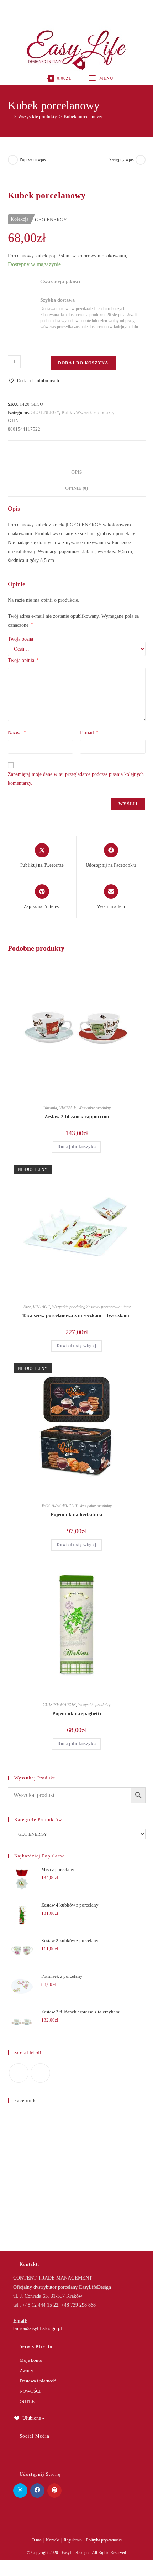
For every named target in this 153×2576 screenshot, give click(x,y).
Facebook (25, 2100)
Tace (27, 1307)
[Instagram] (76, 9)
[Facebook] (68, 9)
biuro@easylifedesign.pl (38, 2328)
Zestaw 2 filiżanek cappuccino (77, 1117)
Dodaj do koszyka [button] (77, 1147)
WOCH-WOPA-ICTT (59, 1506)
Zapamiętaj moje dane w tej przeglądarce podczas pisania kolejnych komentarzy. (76, 779)
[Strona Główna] (10, 117)
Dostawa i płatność (38, 2381)
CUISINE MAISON (59, 1705)
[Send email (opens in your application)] (84, 9)
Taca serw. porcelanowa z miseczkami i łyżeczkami (76, 1316)
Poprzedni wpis (33, 159)
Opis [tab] (76, 472)
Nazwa (17, 732)
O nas (37, 2540)
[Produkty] (141, 160)
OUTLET (28, 2401)
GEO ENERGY (45, 412)
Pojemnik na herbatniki (76, 1515)
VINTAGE (68, 1108)
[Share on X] (20, 2491)
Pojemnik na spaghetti (77, 1713)
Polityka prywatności (104, 2540)
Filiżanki (50, 1108)
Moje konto (31, 2360)
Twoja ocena (20, 639)
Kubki (68, 412)
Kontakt (53, 2540)
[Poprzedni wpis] (13, 160)
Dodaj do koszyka (83, 363)
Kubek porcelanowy (83, 117)
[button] (33, 381)
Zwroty (27, 2370)
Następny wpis (121, 159)
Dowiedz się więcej (76, 1346)
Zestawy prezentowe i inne (108, 1307)
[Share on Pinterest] (54, 2491)
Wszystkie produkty (95, 412)
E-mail (89, 732)
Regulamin (73, 2540)
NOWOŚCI (30, 2391)
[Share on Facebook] (37, 2491)
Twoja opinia (23, 660)
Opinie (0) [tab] (76, 488)
